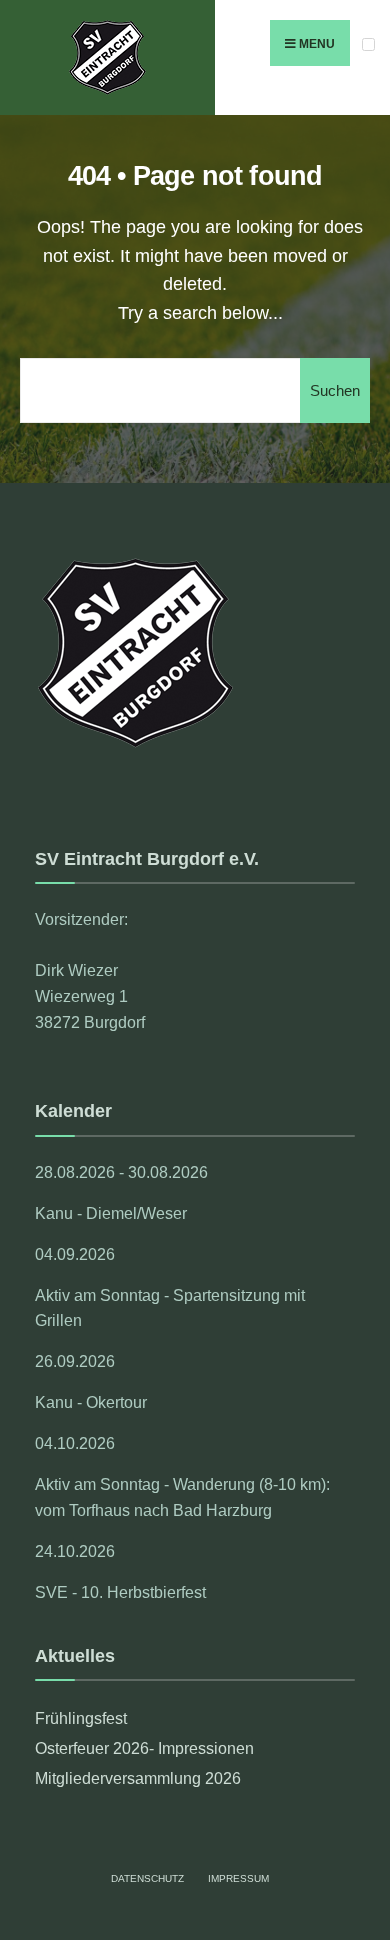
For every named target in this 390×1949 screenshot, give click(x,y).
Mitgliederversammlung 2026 (138, 1778)
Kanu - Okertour (91, 1402)
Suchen (335, 390)
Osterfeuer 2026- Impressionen (144, 1748)
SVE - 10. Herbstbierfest (120, 1592)
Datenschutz (147, 1878)
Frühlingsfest (81, 1718)
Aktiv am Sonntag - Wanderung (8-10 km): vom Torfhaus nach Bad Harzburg (182, 1497)
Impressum (238, 1878)
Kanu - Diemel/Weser (111, 1213)
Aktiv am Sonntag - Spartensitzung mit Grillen (170, 1308)
